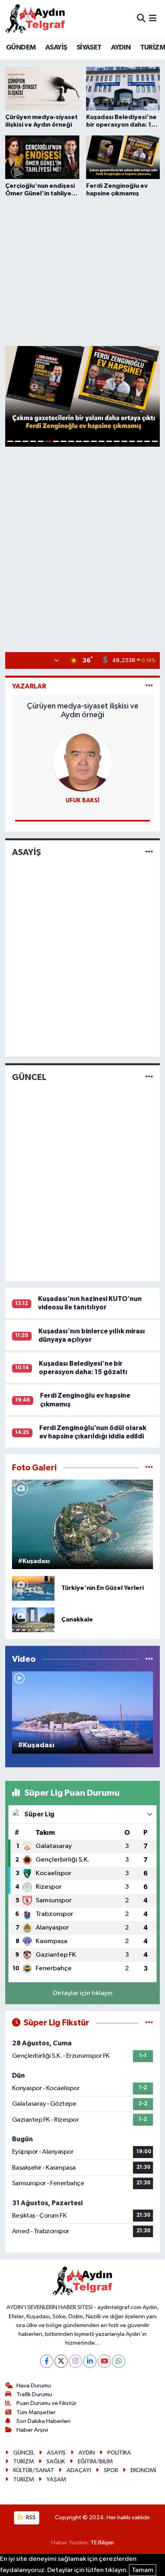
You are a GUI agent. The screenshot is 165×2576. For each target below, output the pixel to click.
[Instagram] (75, 2361)
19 (147, 441)
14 (109, 441)
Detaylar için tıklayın (83, 1993)
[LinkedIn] (90, 2361)
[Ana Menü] (153, 19)
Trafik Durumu (34, 2394)
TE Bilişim (102, 2543)
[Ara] (141, 19)
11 (86, 441)
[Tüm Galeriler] (149, 1468)
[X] (61, 2361)
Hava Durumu (34, 2386)
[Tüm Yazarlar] (149, 686)
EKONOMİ (143, 2470)
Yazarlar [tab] (29, 686)
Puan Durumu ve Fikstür (46, 2403)
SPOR (111, 2470)
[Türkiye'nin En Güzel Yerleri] (33, 1588)
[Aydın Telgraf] (35, 19)
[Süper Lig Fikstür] (149, 2023)
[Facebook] (47, 2361)
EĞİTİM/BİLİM (95, 2462)
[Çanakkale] (33, 1620)
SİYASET (89, 48)
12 (94, 441)
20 (155, 441)
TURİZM (24, 2462)
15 (117, 441)
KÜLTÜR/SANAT (34, 2470)
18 (140, 441)
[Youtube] (104, 2361)
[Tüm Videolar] (149, 1659)
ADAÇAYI (79, 2470)
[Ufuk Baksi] (82, 762)
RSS (30, 2517)
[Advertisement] (82, 271)
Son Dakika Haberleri (43, 2421)
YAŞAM (56, 2480)
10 (79, 441)
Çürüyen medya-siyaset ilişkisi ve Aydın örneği (83, 710)
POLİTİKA (119, 2453)
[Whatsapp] (119, 2361)
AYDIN (121, 48)
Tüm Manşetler (36, 2412)
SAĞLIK (56, 2462)
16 (124, 441)
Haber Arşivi (32, 2430)
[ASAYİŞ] (149, 852)
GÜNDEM (21, 48)
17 (132, 441)
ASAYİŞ (56, 48)
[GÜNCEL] (149, 1077)
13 (102, 441)
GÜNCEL (29, 1077)
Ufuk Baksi (83, 801)
